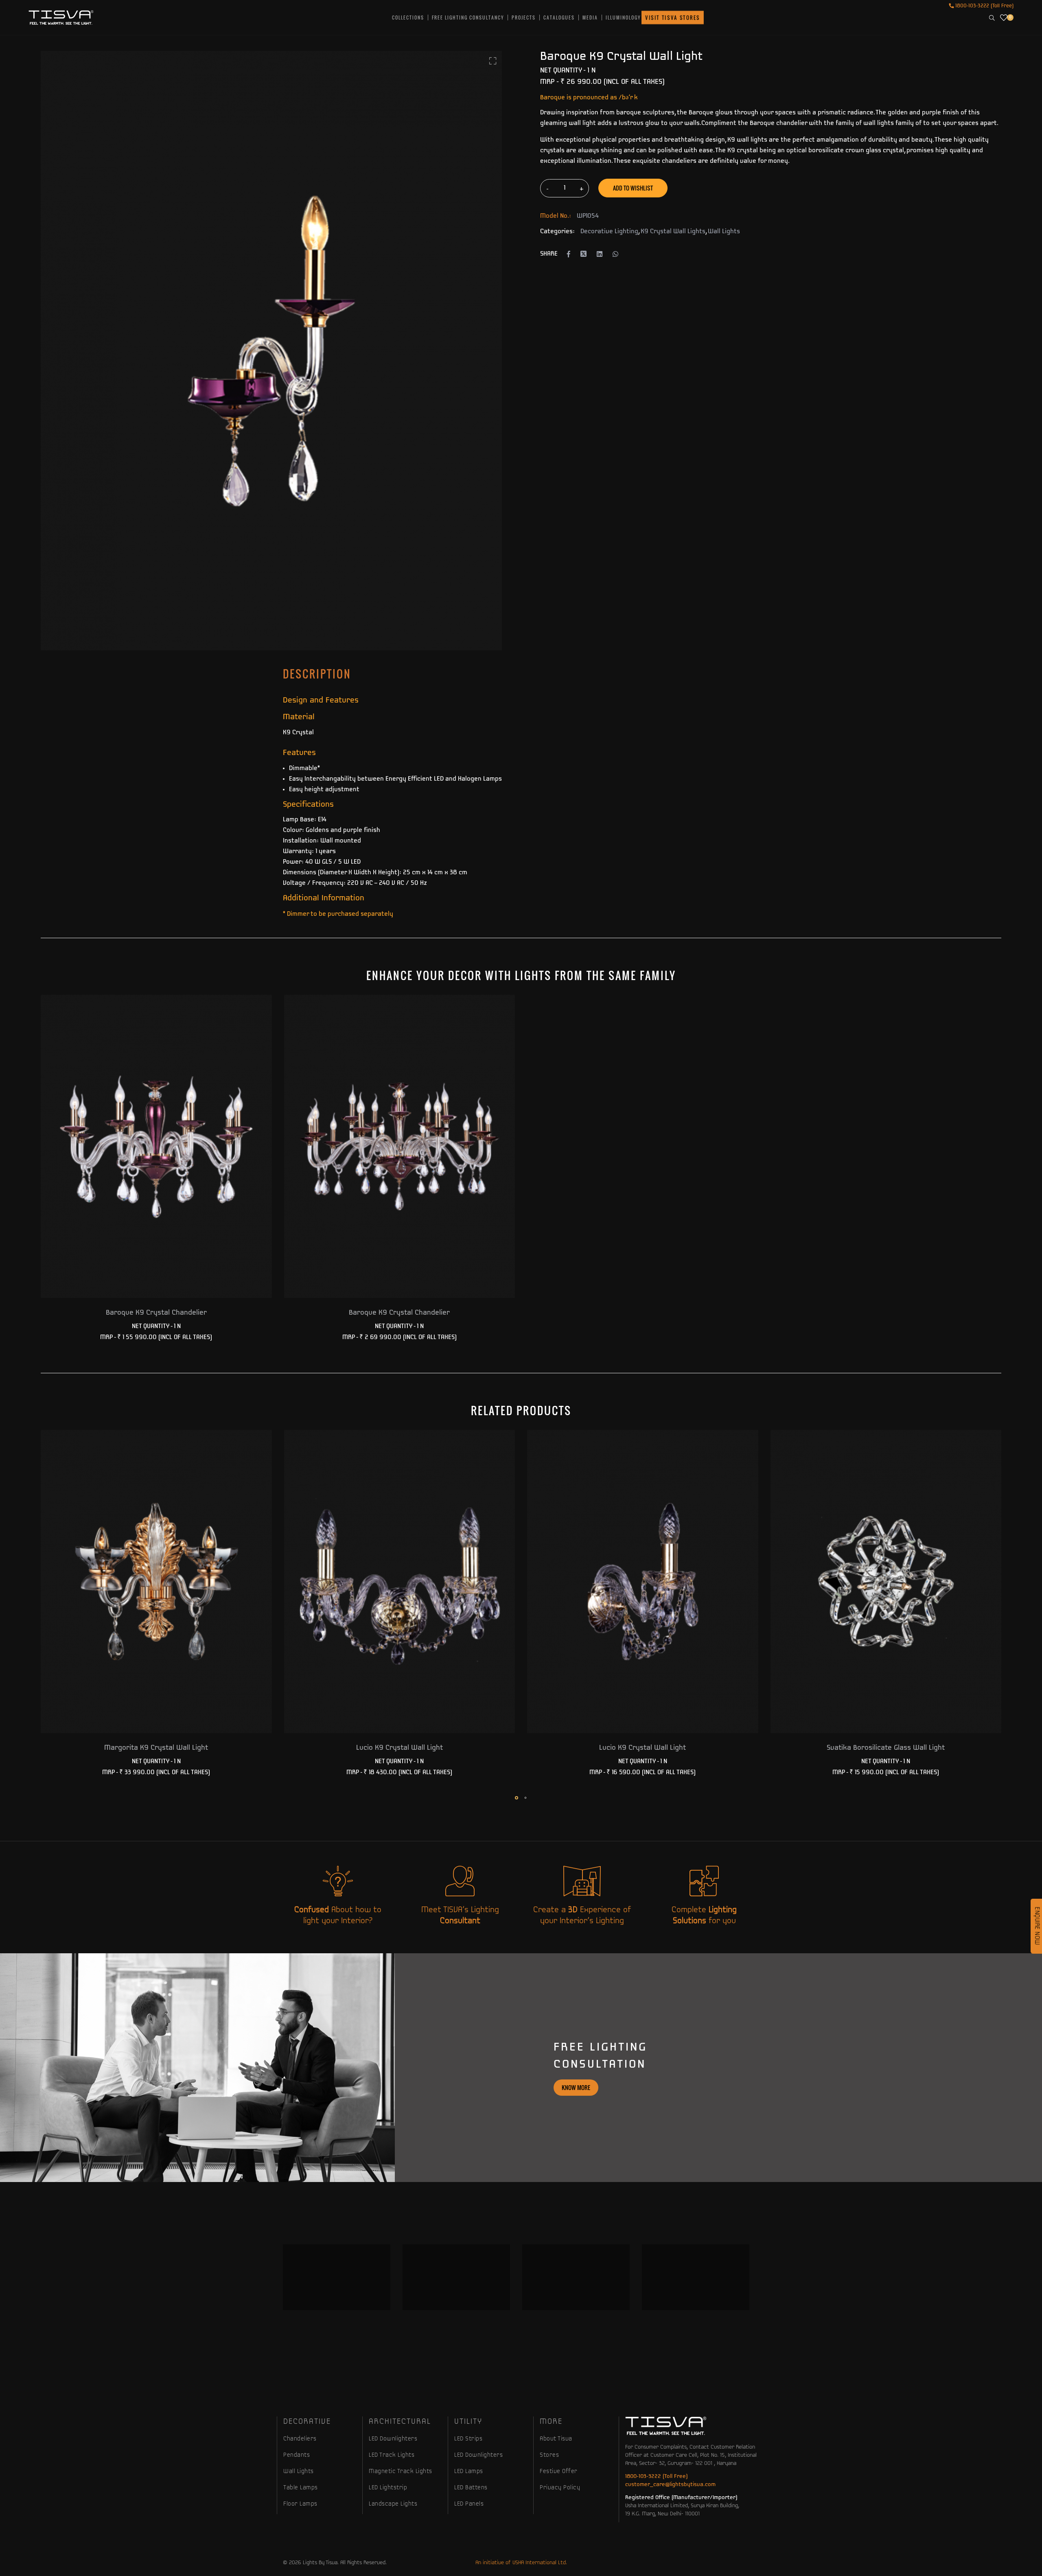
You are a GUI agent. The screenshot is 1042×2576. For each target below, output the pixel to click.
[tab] (317, 674)
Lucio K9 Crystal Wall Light (400, 1748)
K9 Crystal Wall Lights (673, 232)
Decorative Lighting (609, 232)
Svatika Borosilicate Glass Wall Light (886, 1748)
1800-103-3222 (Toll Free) (984, 6)
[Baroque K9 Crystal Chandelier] (156, 1146)
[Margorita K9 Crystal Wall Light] (156, 1581)
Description (317, 674)
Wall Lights (724, 232)
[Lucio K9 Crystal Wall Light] (400, 1581)
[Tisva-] (61, 18)
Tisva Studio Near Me (471, 2356)
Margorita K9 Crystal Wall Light (156, 1748)
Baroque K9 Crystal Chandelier (156, 1313)
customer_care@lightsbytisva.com (670, 2485)
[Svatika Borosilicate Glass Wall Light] (886, 1581)
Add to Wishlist (633, 188)
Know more (576, 2087)
